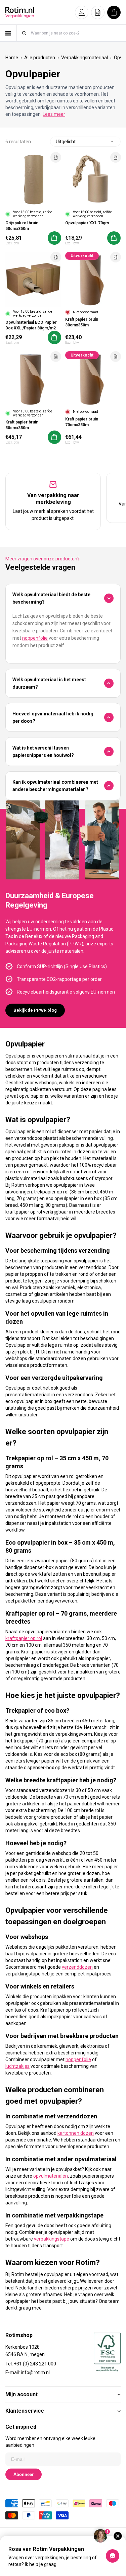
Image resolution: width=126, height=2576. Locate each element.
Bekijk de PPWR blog (35, 1010)
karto (63, 2133)
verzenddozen (77, 1967)
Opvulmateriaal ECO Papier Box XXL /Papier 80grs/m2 (31, 325)
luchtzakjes (17, 2066)
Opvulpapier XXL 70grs (87, 223)
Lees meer (54, 114)
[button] (82, 12)
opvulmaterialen (51, 2176)
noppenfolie (35, 638)
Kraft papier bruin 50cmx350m (22, 425)
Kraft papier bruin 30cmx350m (82, 322)
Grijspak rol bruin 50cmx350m (22, 226)
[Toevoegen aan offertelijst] (56, 157)
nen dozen (82, 2133)
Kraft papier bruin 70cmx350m (82, 422)
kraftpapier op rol (24, 1638)
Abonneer (24, 2474)
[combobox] (75, 33)
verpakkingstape (52, 2239)
